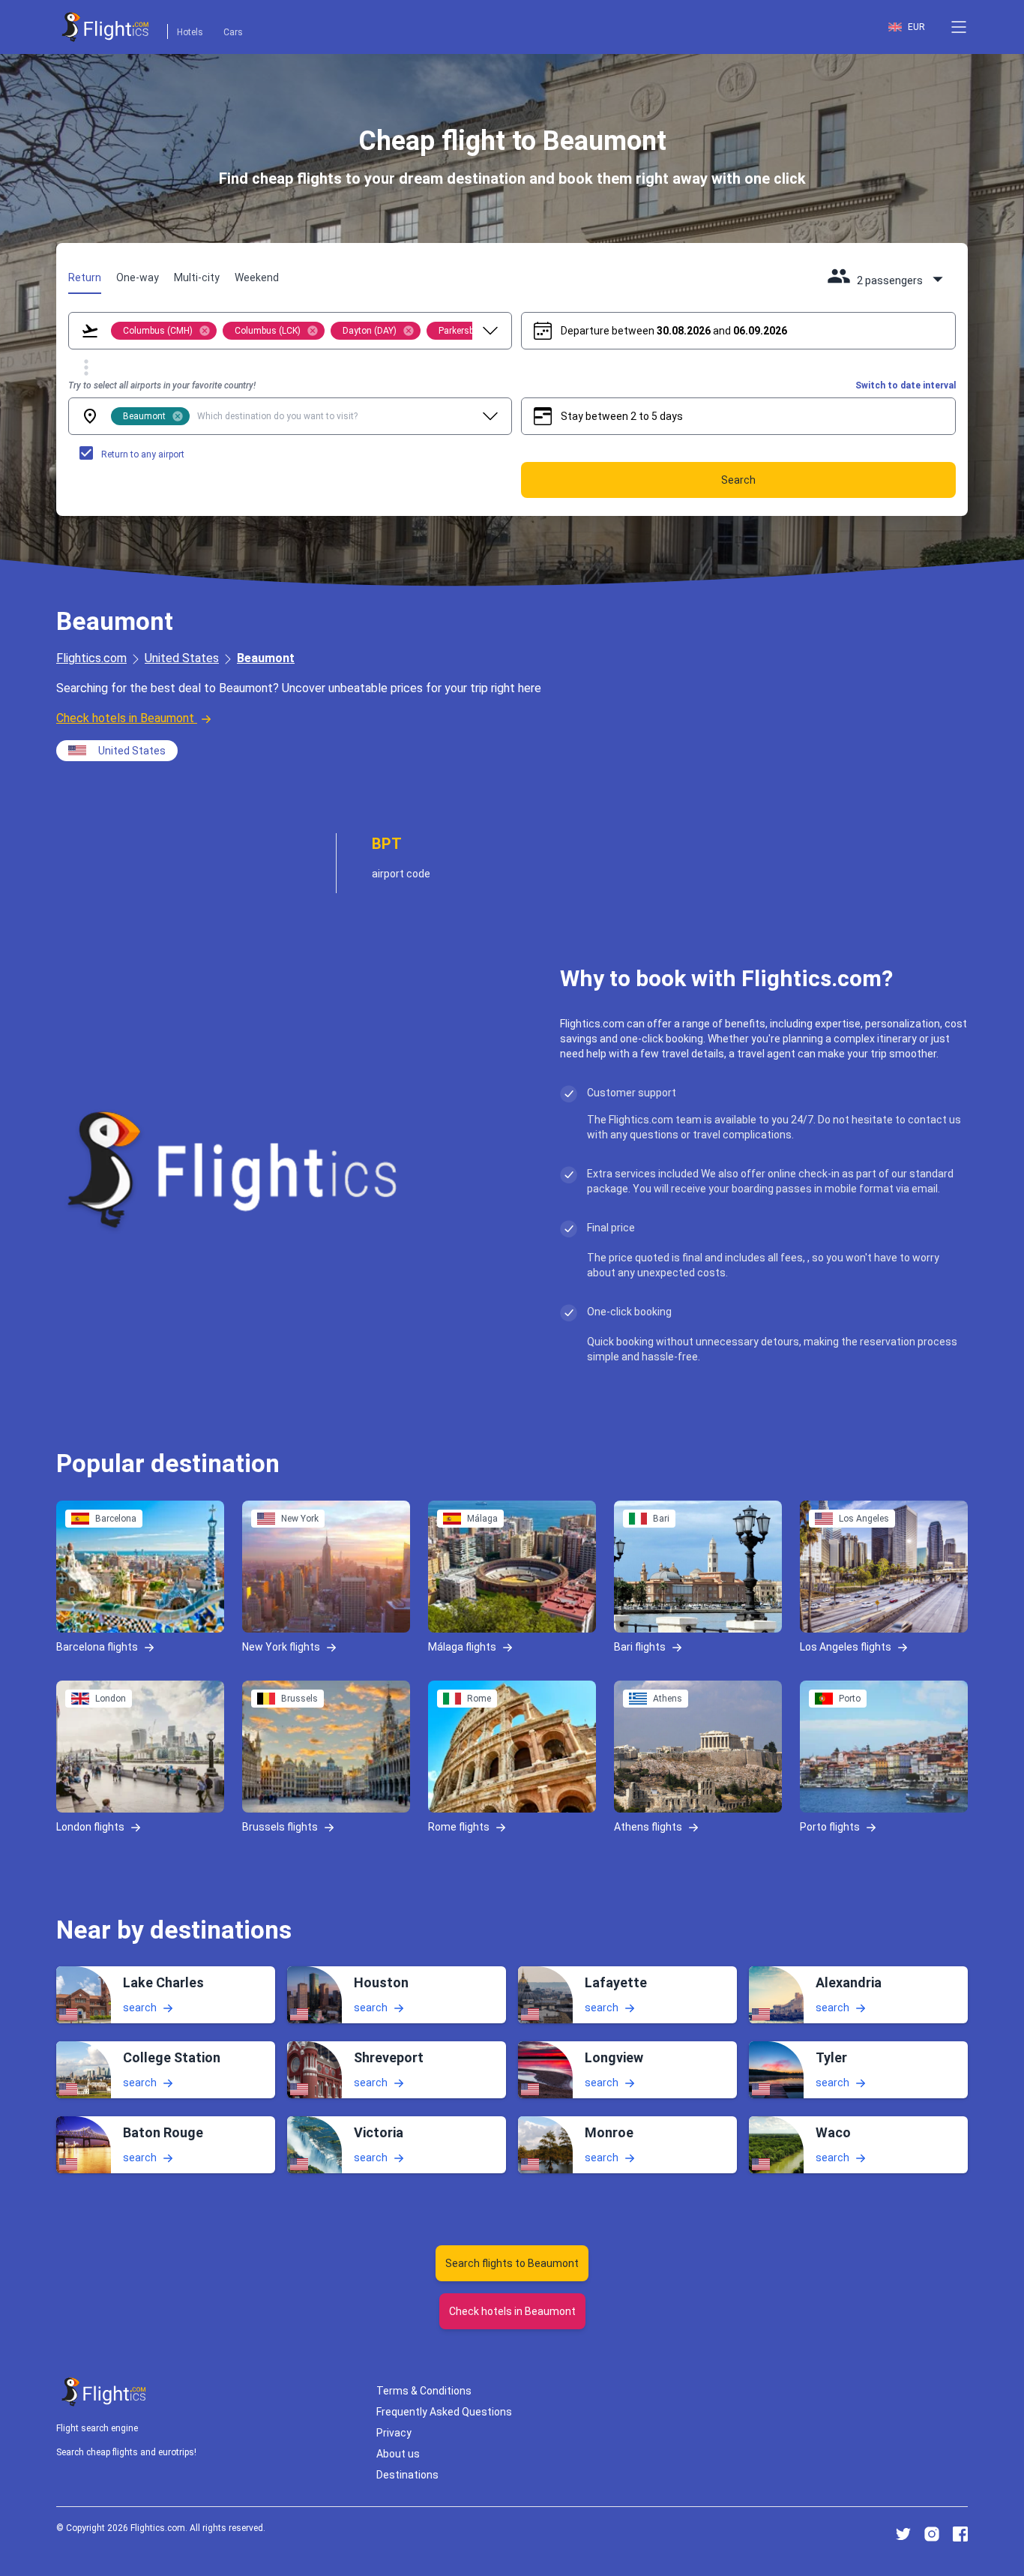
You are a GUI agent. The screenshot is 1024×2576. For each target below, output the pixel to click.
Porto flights (830, 1826)
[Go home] (104, 2392)
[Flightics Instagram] (932, 2534)
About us (398, 2454)
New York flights (281, 1646)
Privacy (394, 2433)
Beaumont (266, 658)
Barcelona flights (97, 1646)
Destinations (407, 2475)
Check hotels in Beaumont (125, 718)
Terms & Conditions (424, 2391)
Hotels (190, 32)
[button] (959, 27)
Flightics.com (91, 658)
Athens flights (648, 1826)
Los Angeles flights (846, 1646)
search (140, 2008)
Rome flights (459, 1826)
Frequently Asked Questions (444, 2412)
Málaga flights (462, 1646)
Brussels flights (280, 1826)
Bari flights (640, 1646)
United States (182, 658)
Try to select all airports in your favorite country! (162, 385)
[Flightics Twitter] (903, 2534)
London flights (90, 1826)
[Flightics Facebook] (960, 2534)
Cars (233, 32)
